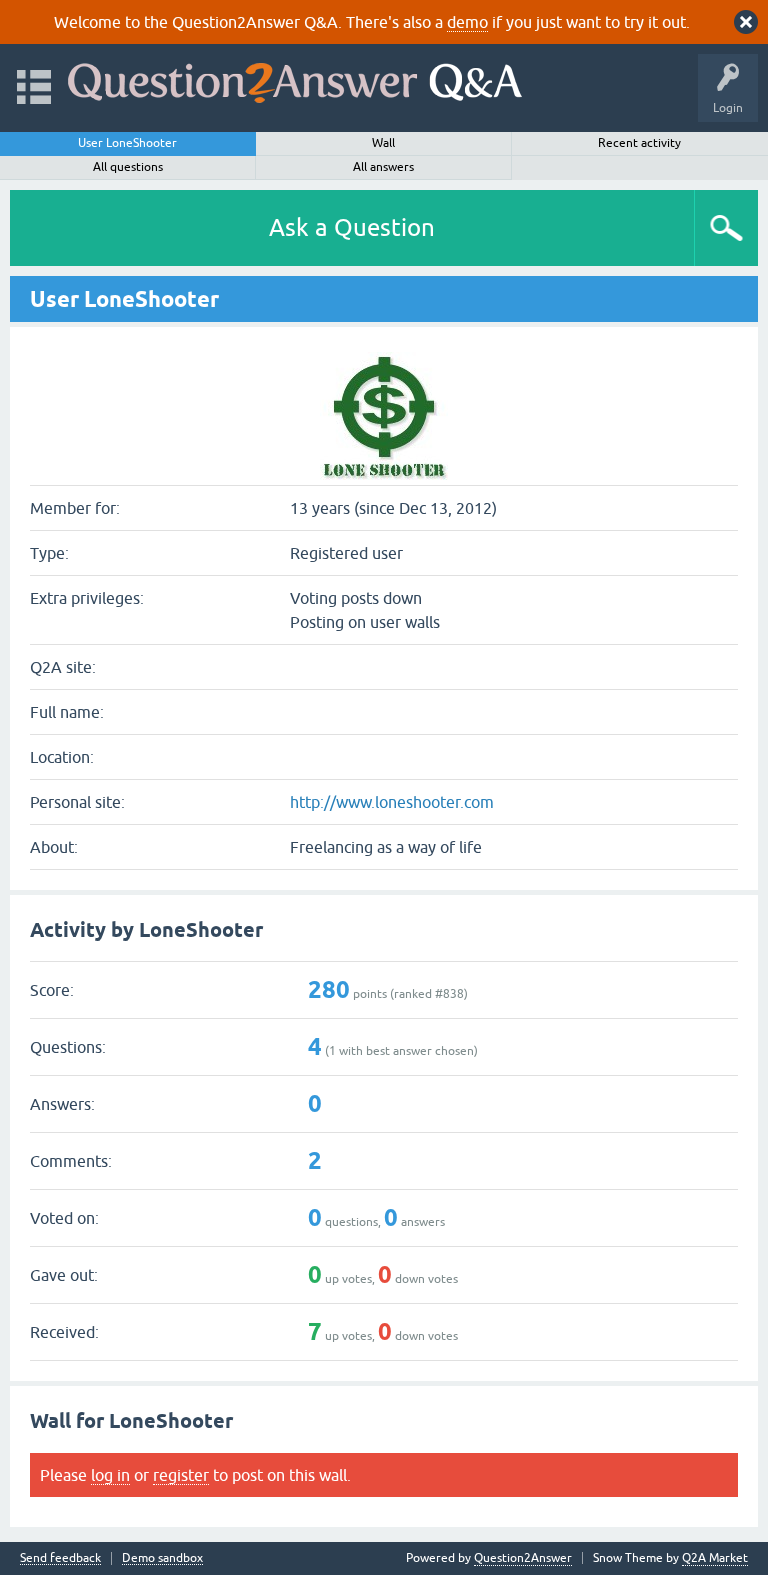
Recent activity (639, 143)
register (181, 1475)
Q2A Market (715, 1558)
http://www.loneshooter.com (392, 802)
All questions (128, 167)
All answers (383, 167)
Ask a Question (352, 227)
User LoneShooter (127, 143)
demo (467, 22)
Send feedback (60, 1558)
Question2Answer (523, 1558)
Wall (383, 143)
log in (110, 1475)
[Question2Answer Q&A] (295, 78)
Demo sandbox (162, 1558)
